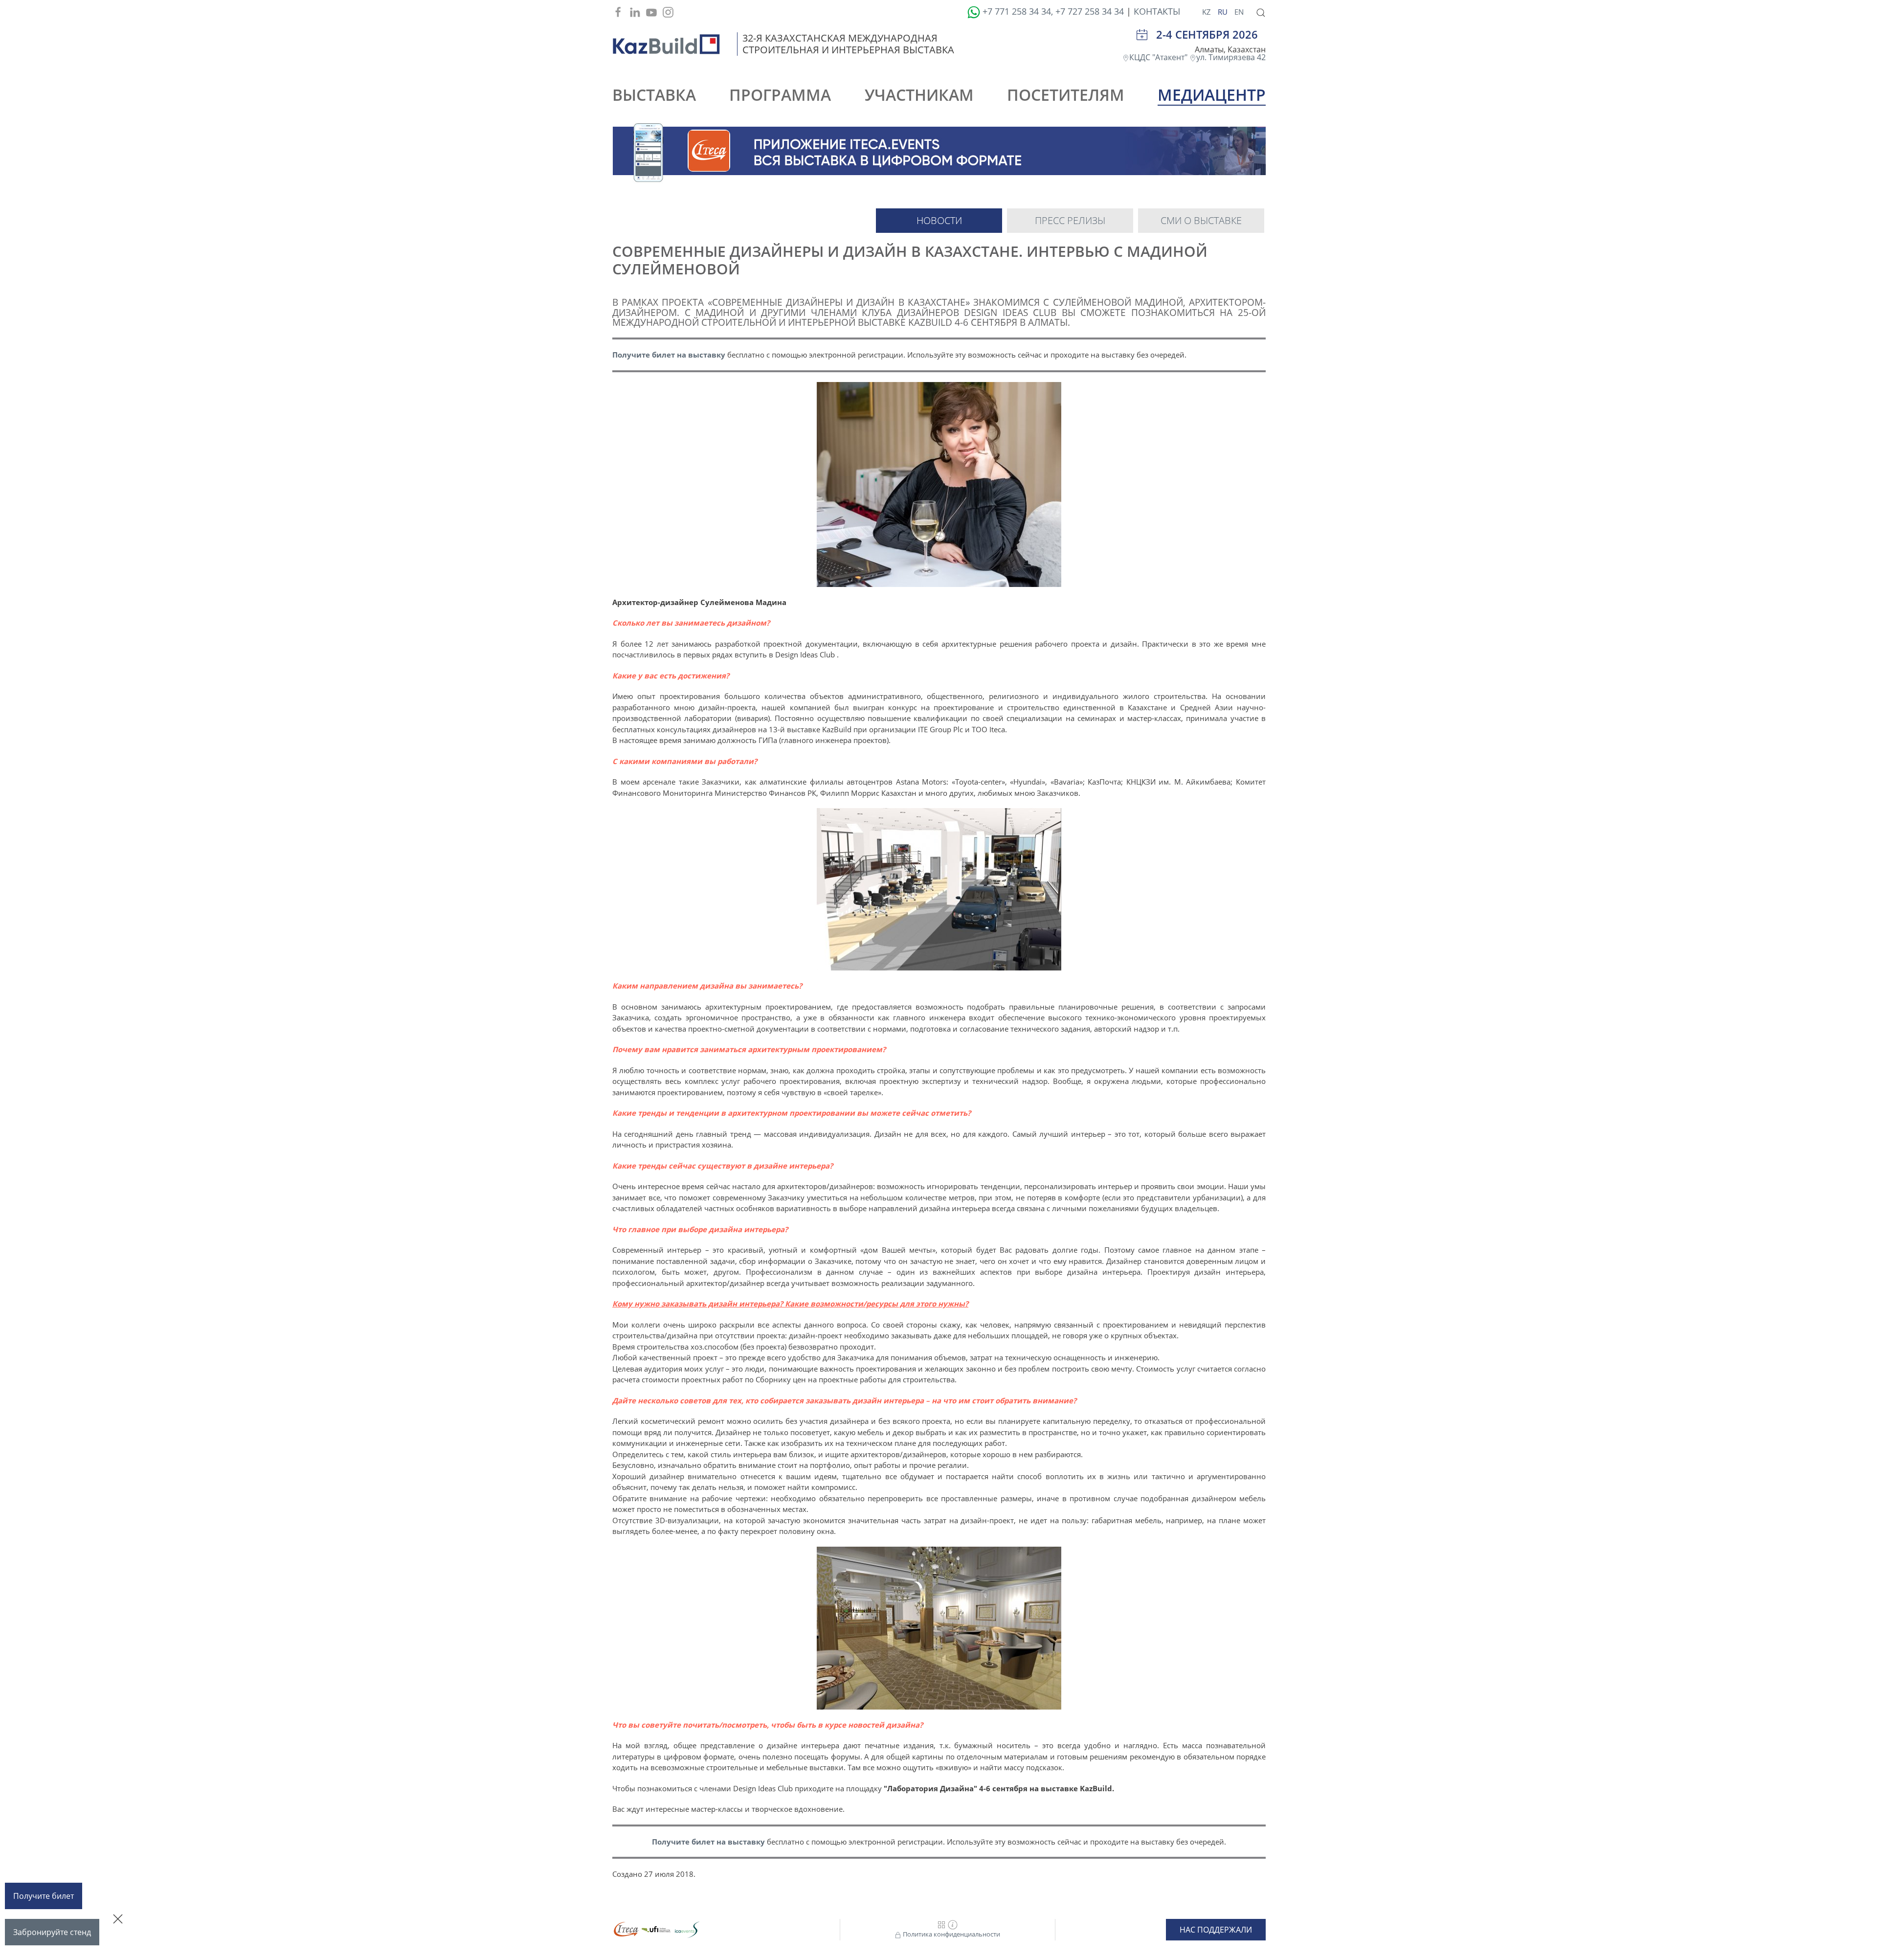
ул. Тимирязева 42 (1231, 57)
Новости (939, 220)
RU (1224, 12)
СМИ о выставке (1201, 220)
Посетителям (1066, 95)
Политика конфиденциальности (951, 1934)
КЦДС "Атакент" (1159, 57)
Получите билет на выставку (669, 355)
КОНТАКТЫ (1157, 11)
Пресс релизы (1070, 220)
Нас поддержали (1216, 1930)
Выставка (654, 95)
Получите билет (44, 1896)
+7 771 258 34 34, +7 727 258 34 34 (1053, 11)
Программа (780, 95)
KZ (1207, 12)
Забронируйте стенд (52, 1932)
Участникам (919, 95)
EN (1239, 12)
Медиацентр (1212, 95)
